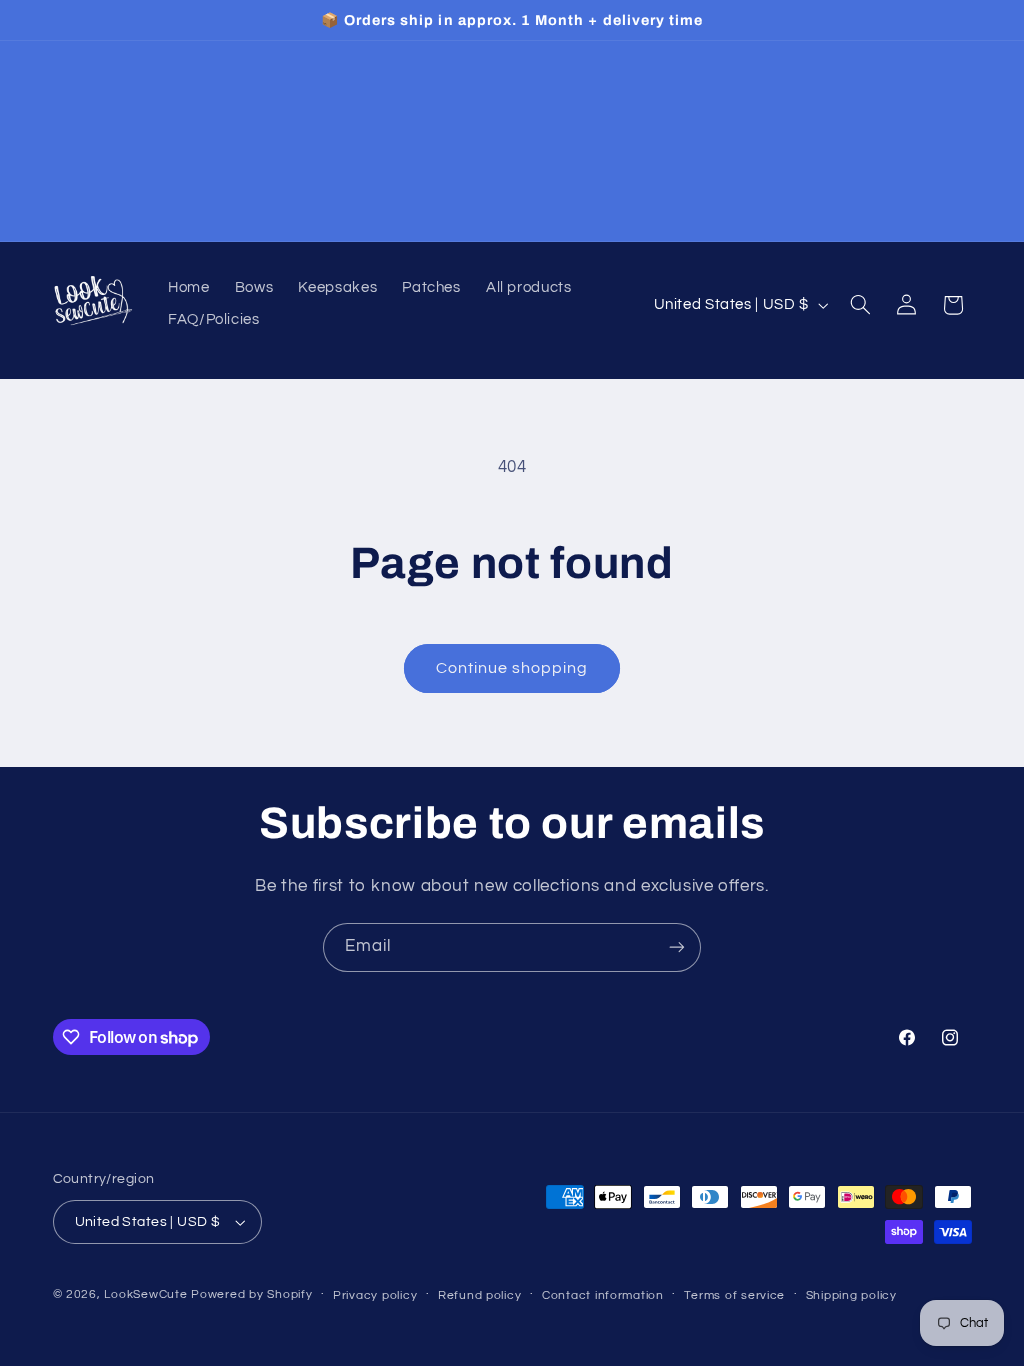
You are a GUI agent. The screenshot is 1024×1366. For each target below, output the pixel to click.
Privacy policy (375, 1295)
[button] (860, 305)
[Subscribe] (677, 947)
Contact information (603, 1295)
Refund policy (480, 1295)
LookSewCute (145, 1294)
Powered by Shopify (251, 1294)
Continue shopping (512, 668)
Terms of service (734, 1295)
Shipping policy (851, 1295)
